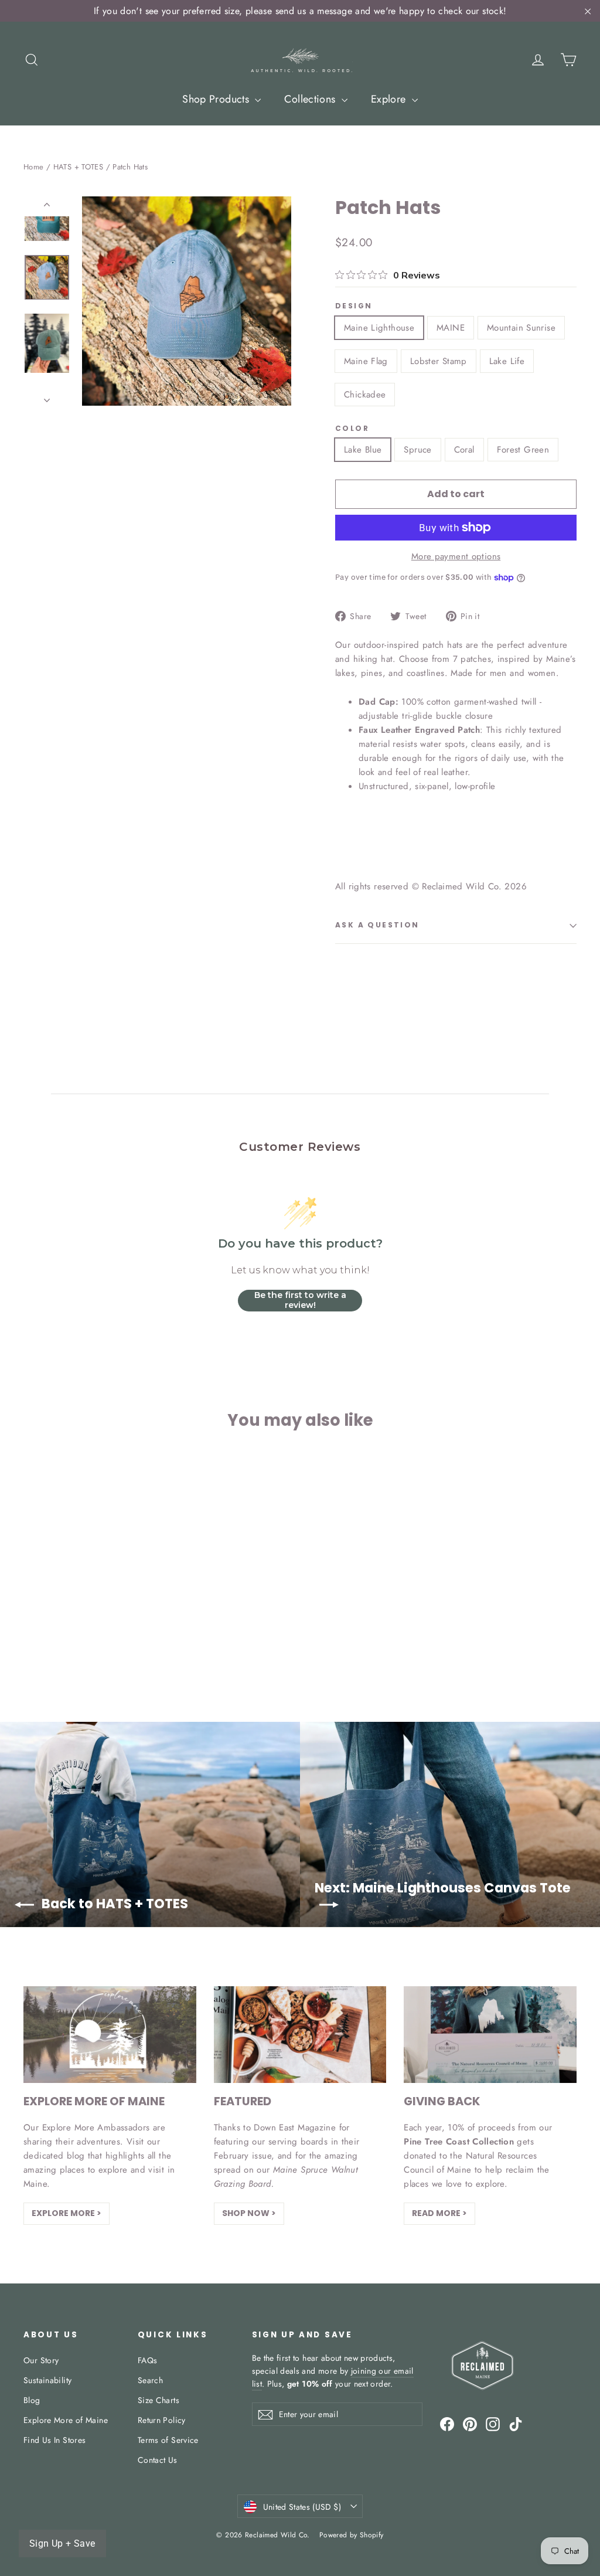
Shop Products (217, 99)
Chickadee (365, 395)
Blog (32, 2400)
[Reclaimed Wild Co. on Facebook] (447, 2424)
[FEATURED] (300, 2035)
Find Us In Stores (54, 2440)
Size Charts (158, 2400)
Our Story (41, 2360)
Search (150, 2380)
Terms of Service (168, 2440)
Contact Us (158, 2460)
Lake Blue (363, 450)
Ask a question (377, 925)
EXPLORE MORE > (67, 2213)
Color (352, 429)
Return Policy (162, 2420)
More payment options (456, 556)
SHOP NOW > (249, 2213)
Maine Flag (366, 361)
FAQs (148, 2360)
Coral (464, 450)
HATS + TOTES (79, 167)
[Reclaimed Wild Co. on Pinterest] (470, 2424)
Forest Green (523, 450)
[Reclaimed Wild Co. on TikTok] (516, 2424)
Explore (390, 99)
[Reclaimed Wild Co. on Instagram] (493, 2424)
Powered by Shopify (352, 2535)
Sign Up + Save (62, 2543)
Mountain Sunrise (521, 328)
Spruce (417, 450)
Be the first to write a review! (300, 1300)
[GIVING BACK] (490, 2035)
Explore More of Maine (66, 2420)
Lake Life (507, 361)
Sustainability (47, 2380)
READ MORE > (439, 2213)
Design (354, 306)
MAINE (451, 328)
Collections (311, 99)
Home (34, 167)
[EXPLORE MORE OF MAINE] (110, 2035)
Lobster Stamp (439, 361)
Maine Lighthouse (379, 328)
